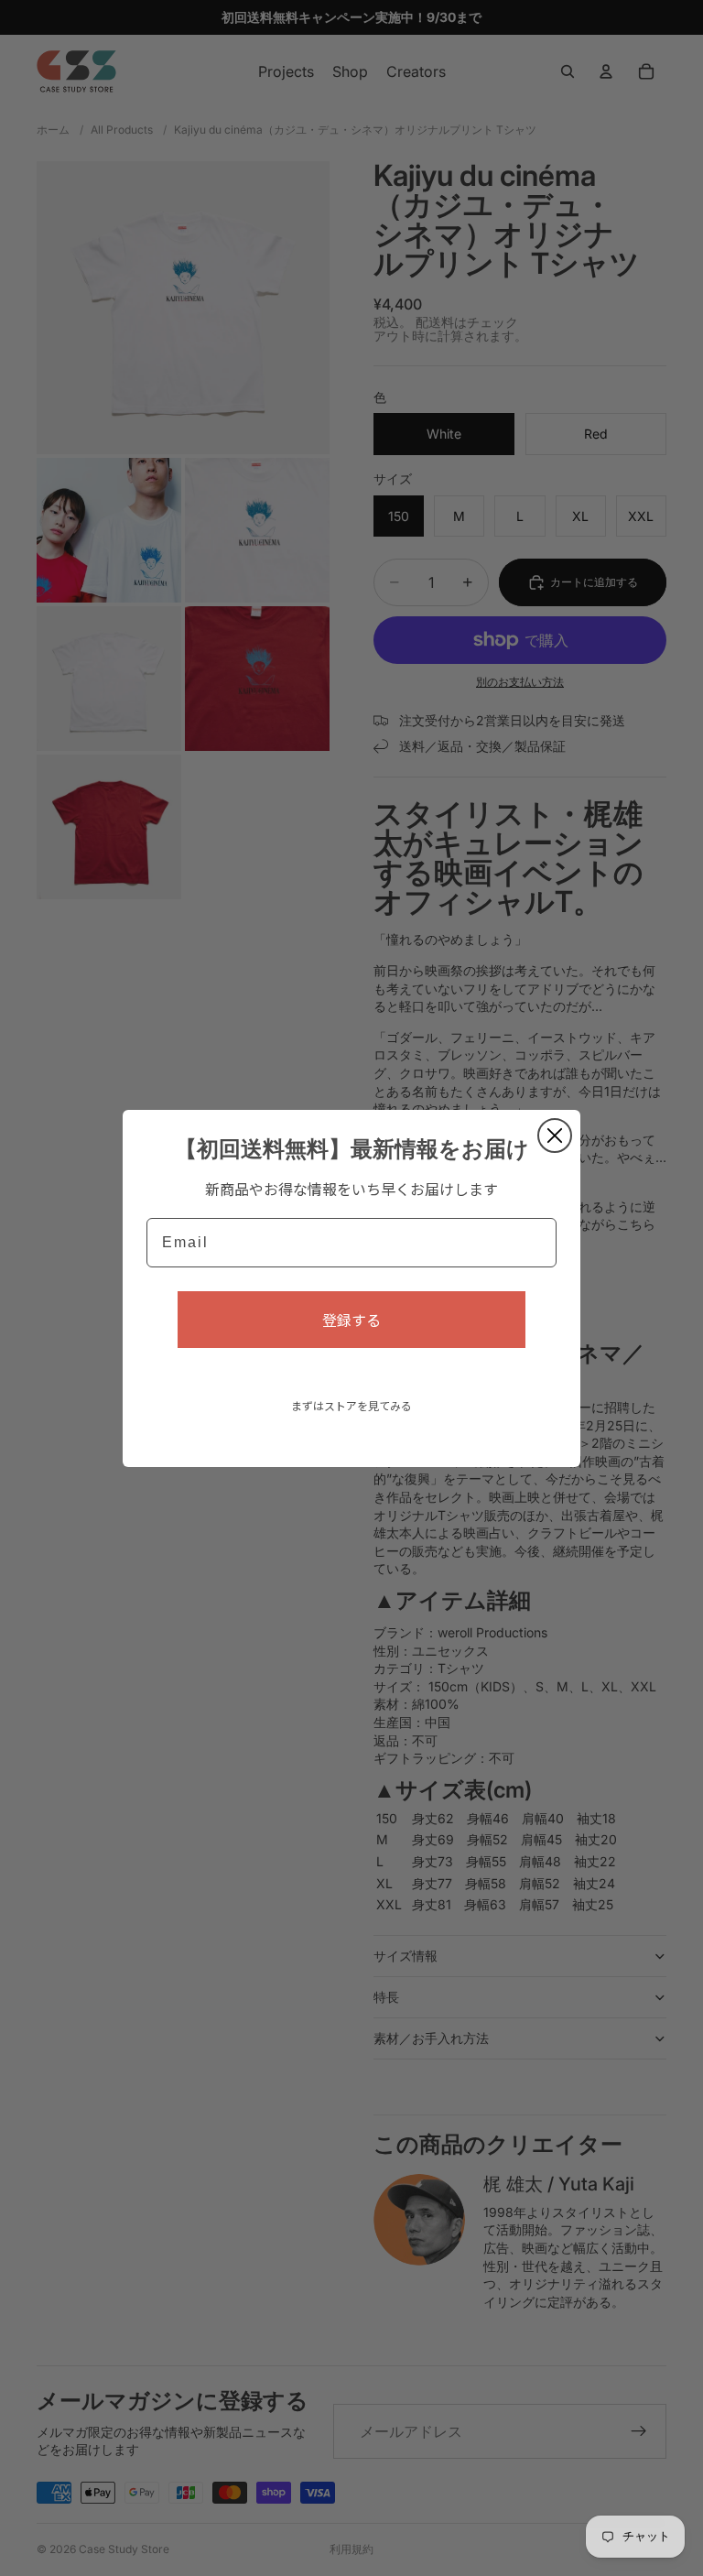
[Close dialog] (555, 1136)
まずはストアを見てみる (351, 1405)
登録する (351, 1320)
